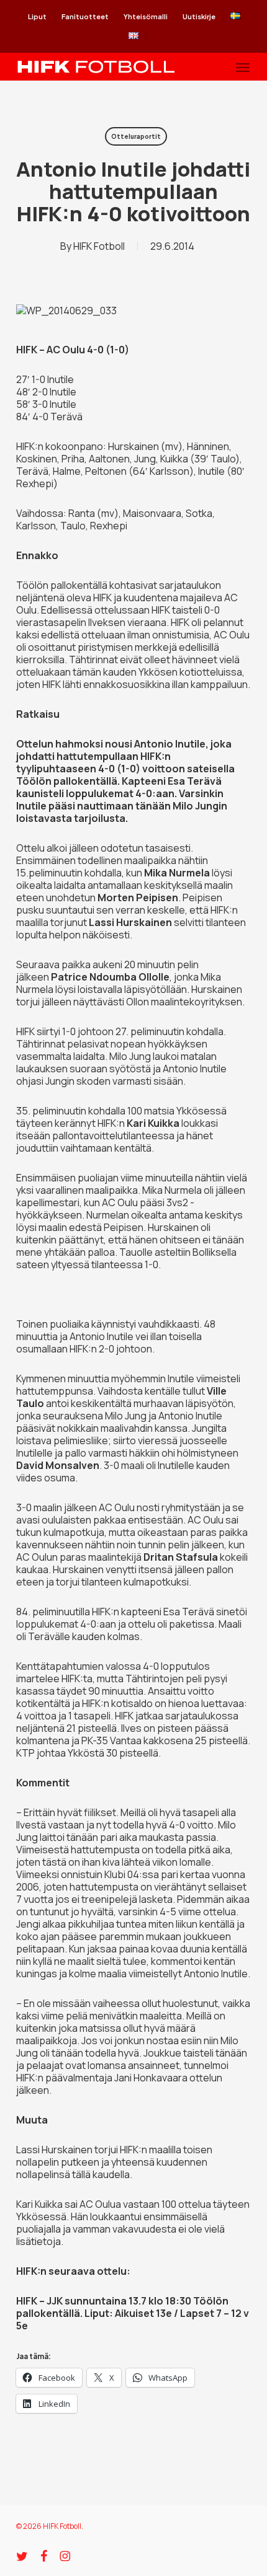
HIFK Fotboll (99, 246)
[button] (243, 67)
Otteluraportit (136, 136)
